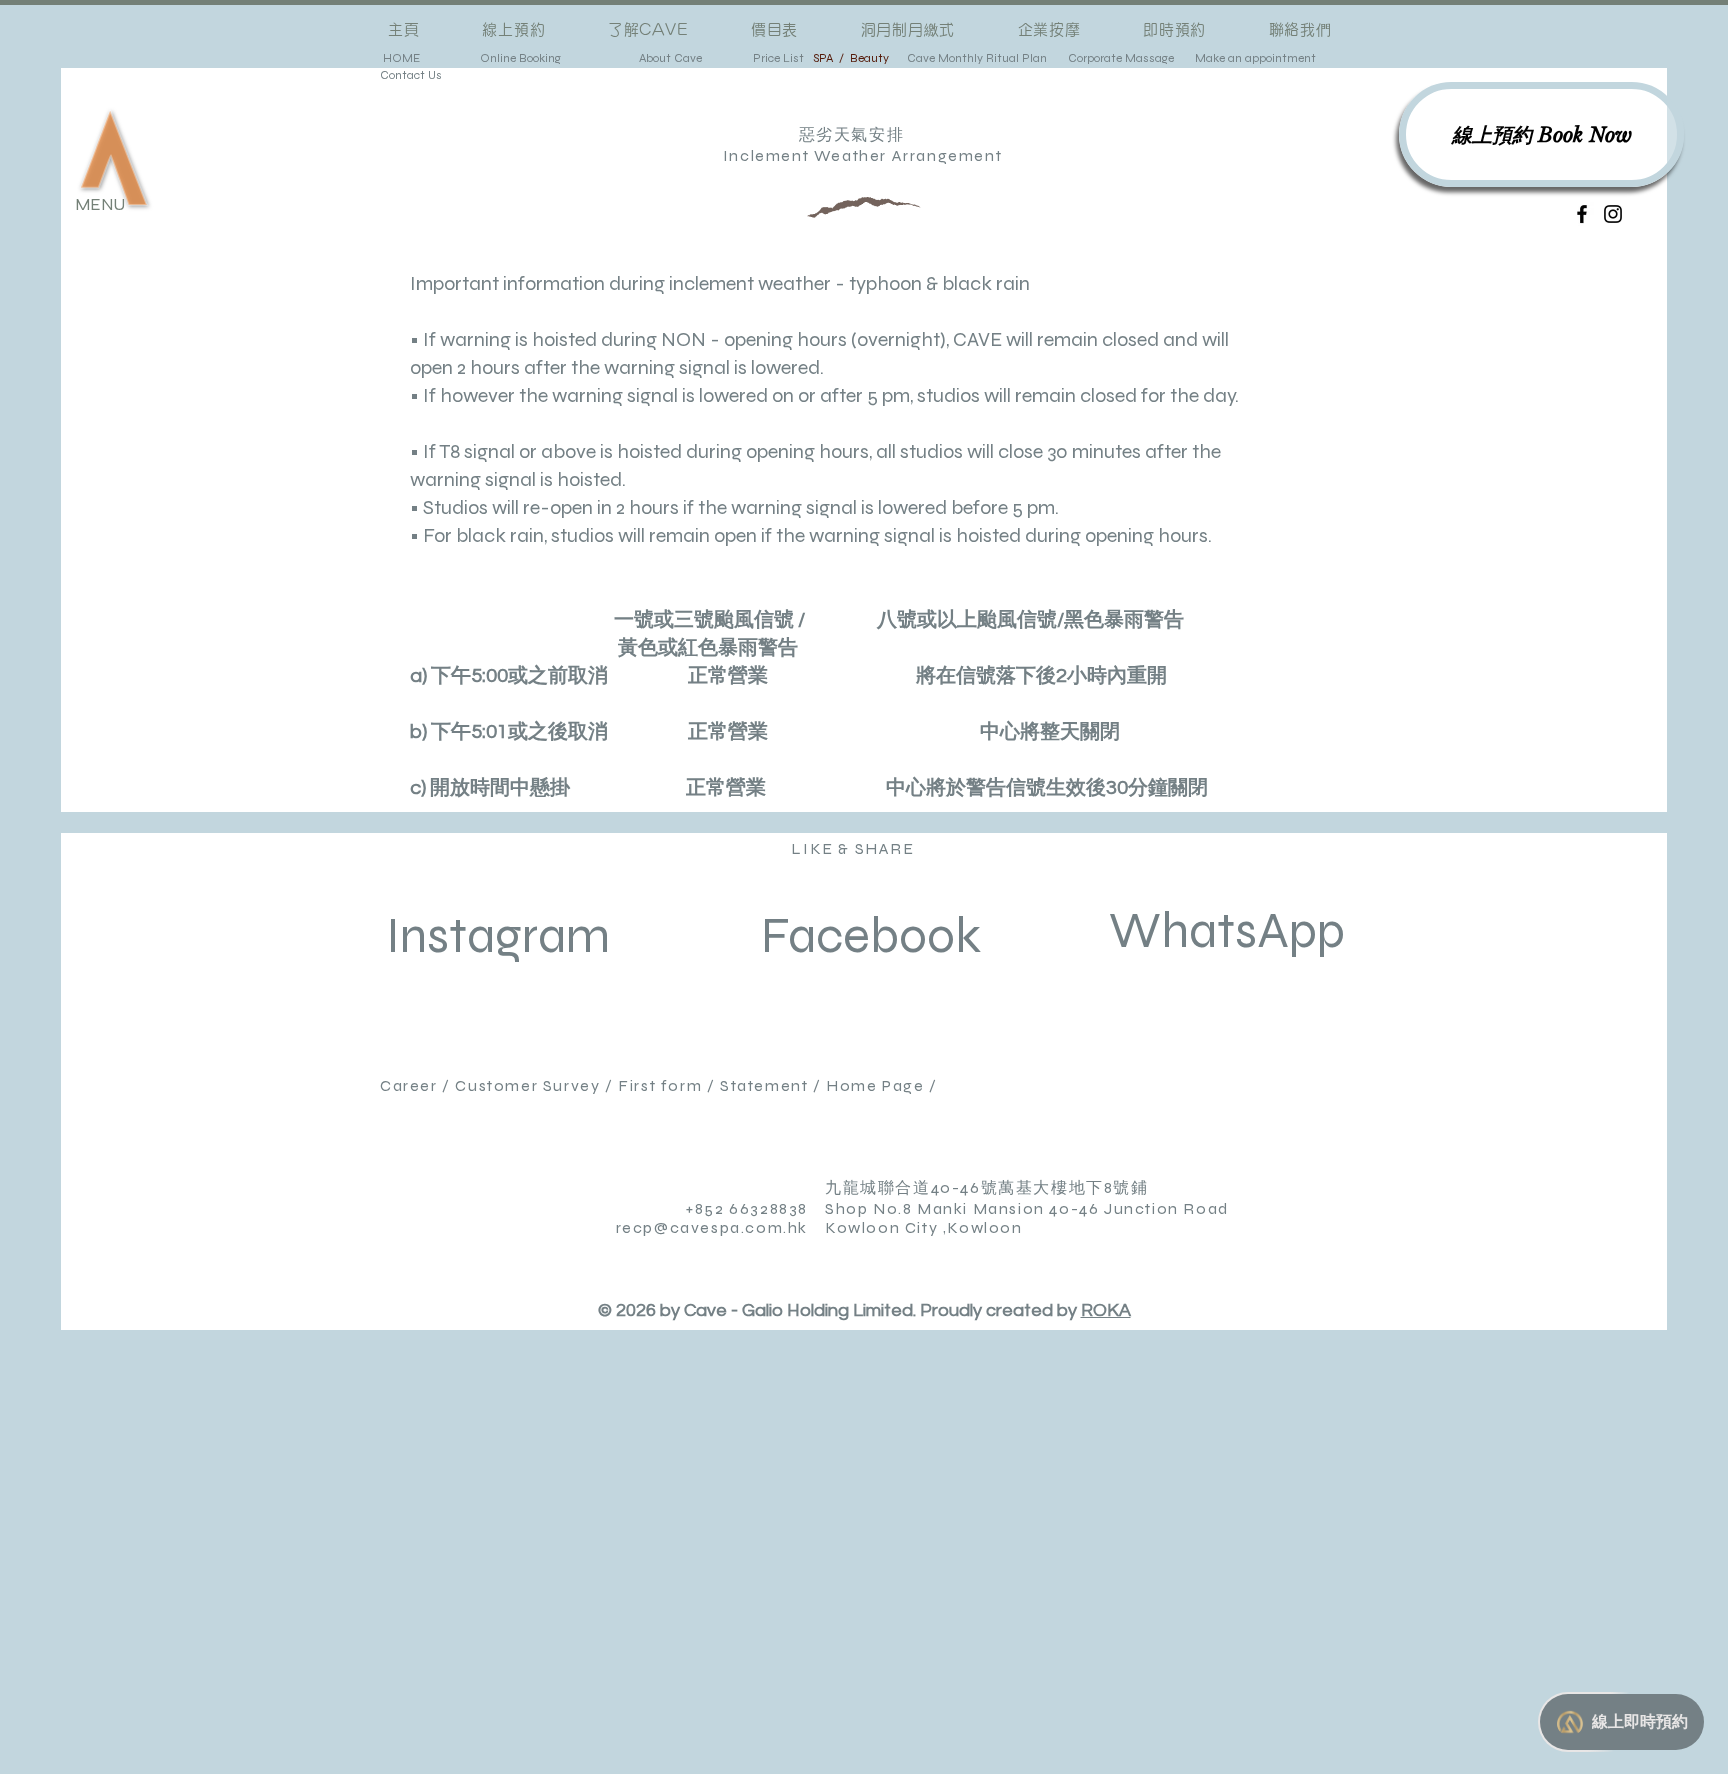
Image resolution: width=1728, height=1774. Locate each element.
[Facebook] (1582, 214)
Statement (761, 1085)
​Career (411, 1085)
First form (660, 1085)
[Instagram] (1613, 214)
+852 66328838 (747, 1208)
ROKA (1106, 1310)
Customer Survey (527, 1085)
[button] (114, 158)
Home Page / (884, 1085)
